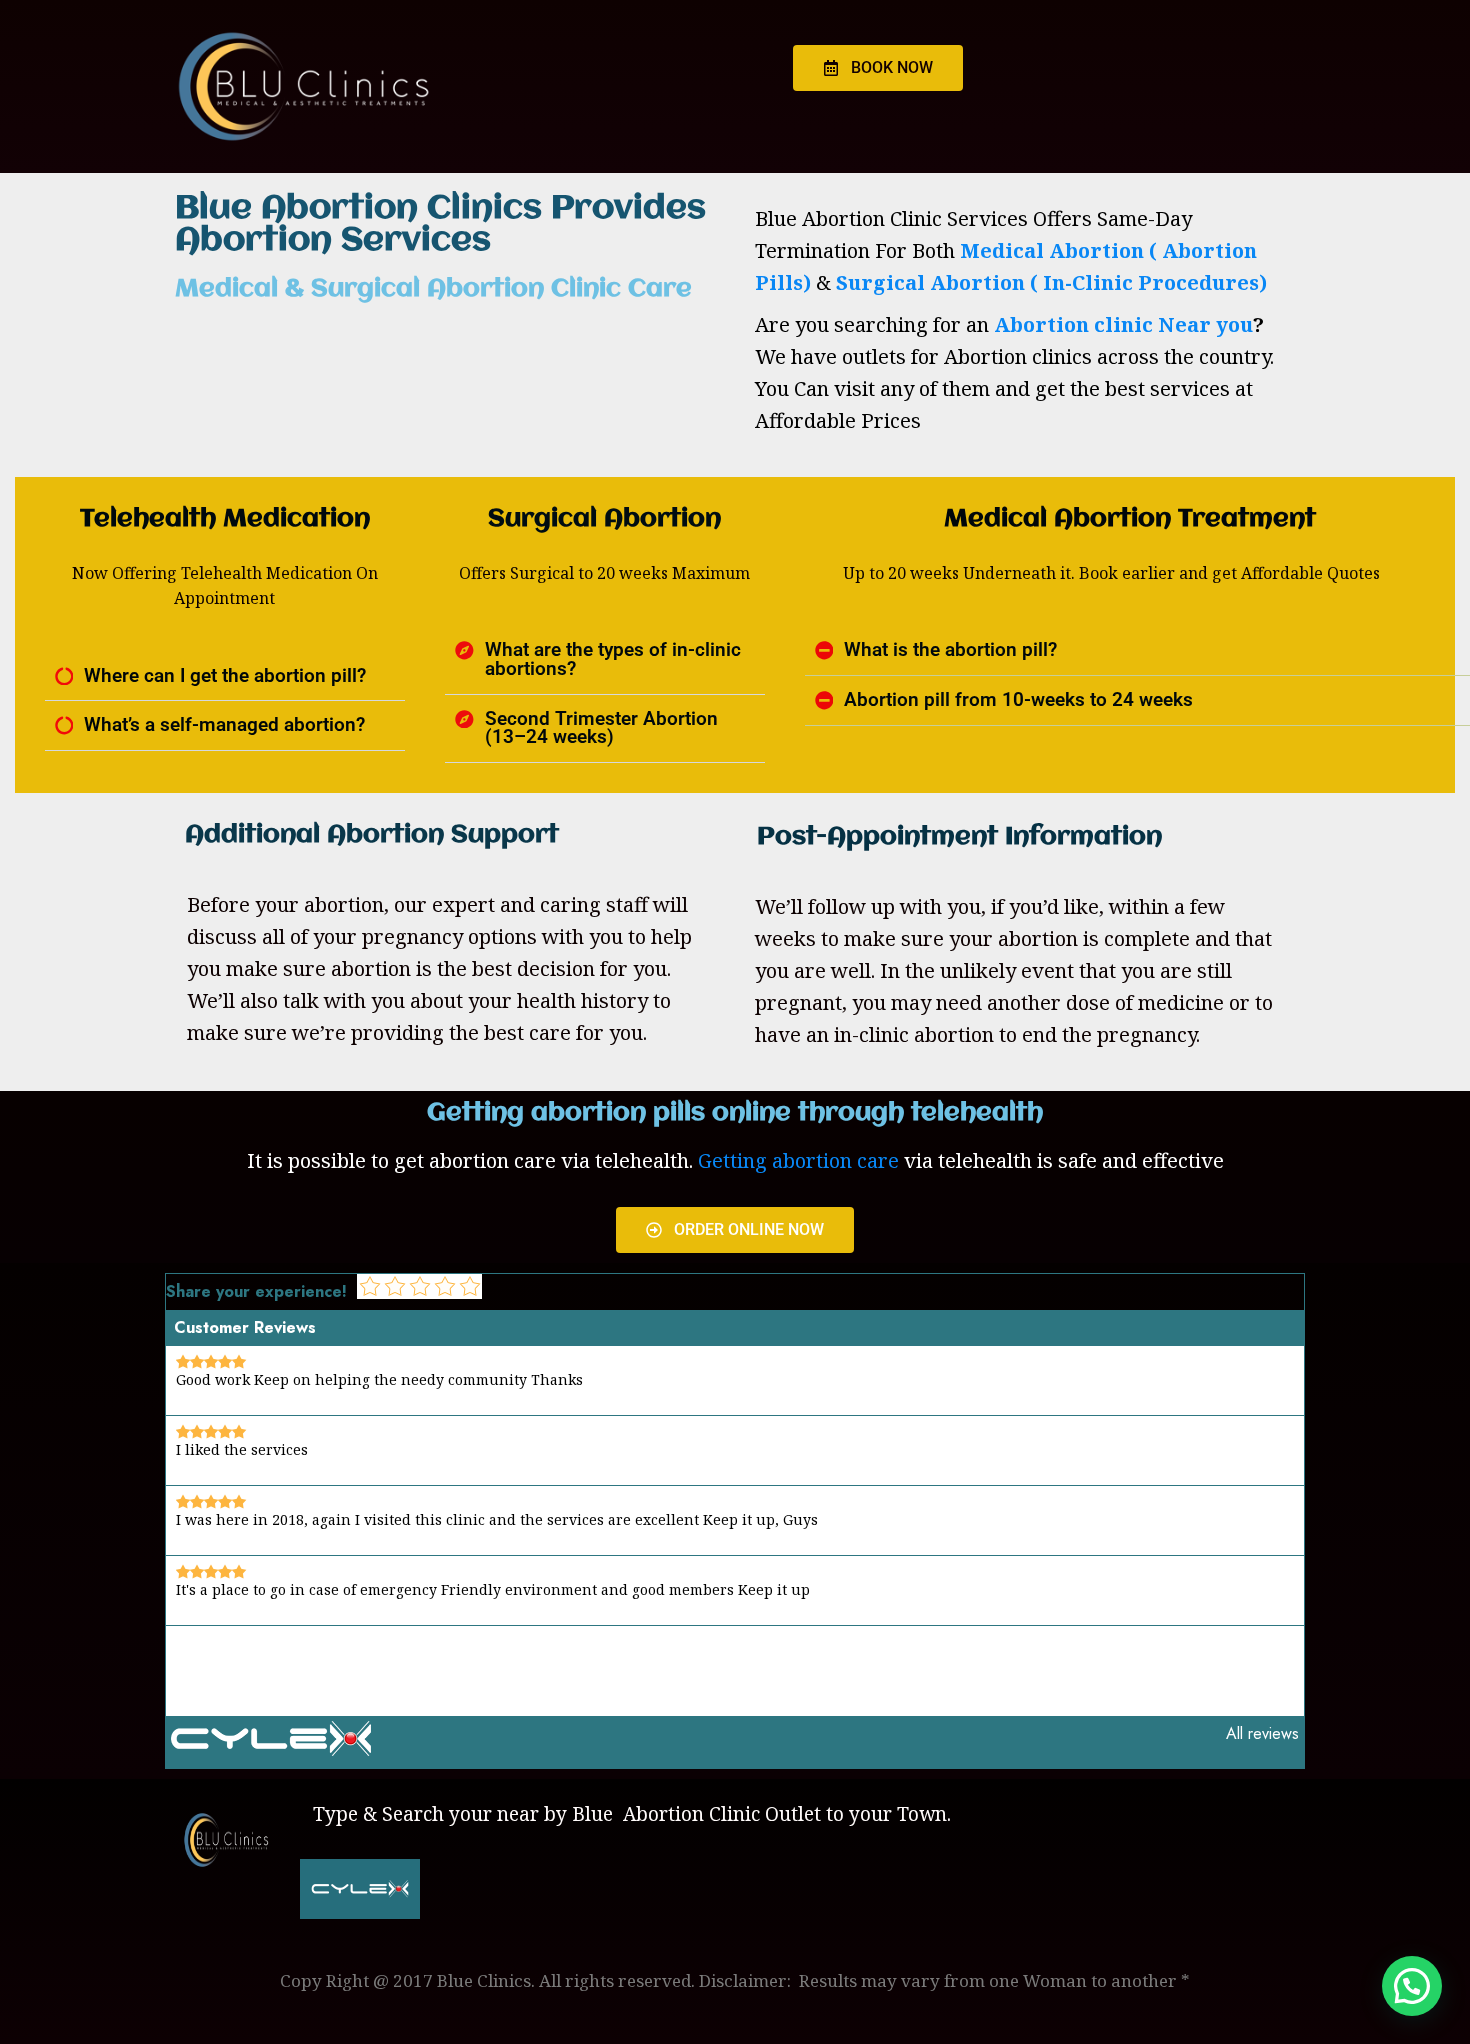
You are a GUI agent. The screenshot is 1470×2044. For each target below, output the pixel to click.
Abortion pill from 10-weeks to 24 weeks (1018, 700)
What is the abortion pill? (950, 650)
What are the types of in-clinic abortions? (613, 659)
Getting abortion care (798, 1160)
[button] (225, 677)
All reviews (1262, 1733)
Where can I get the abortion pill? (225, 676)
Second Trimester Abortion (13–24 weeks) (601, 728)
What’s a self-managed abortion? (224, 725)
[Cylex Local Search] (271, 1750)
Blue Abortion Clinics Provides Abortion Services (440, 225)
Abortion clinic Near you (1123, 324)
